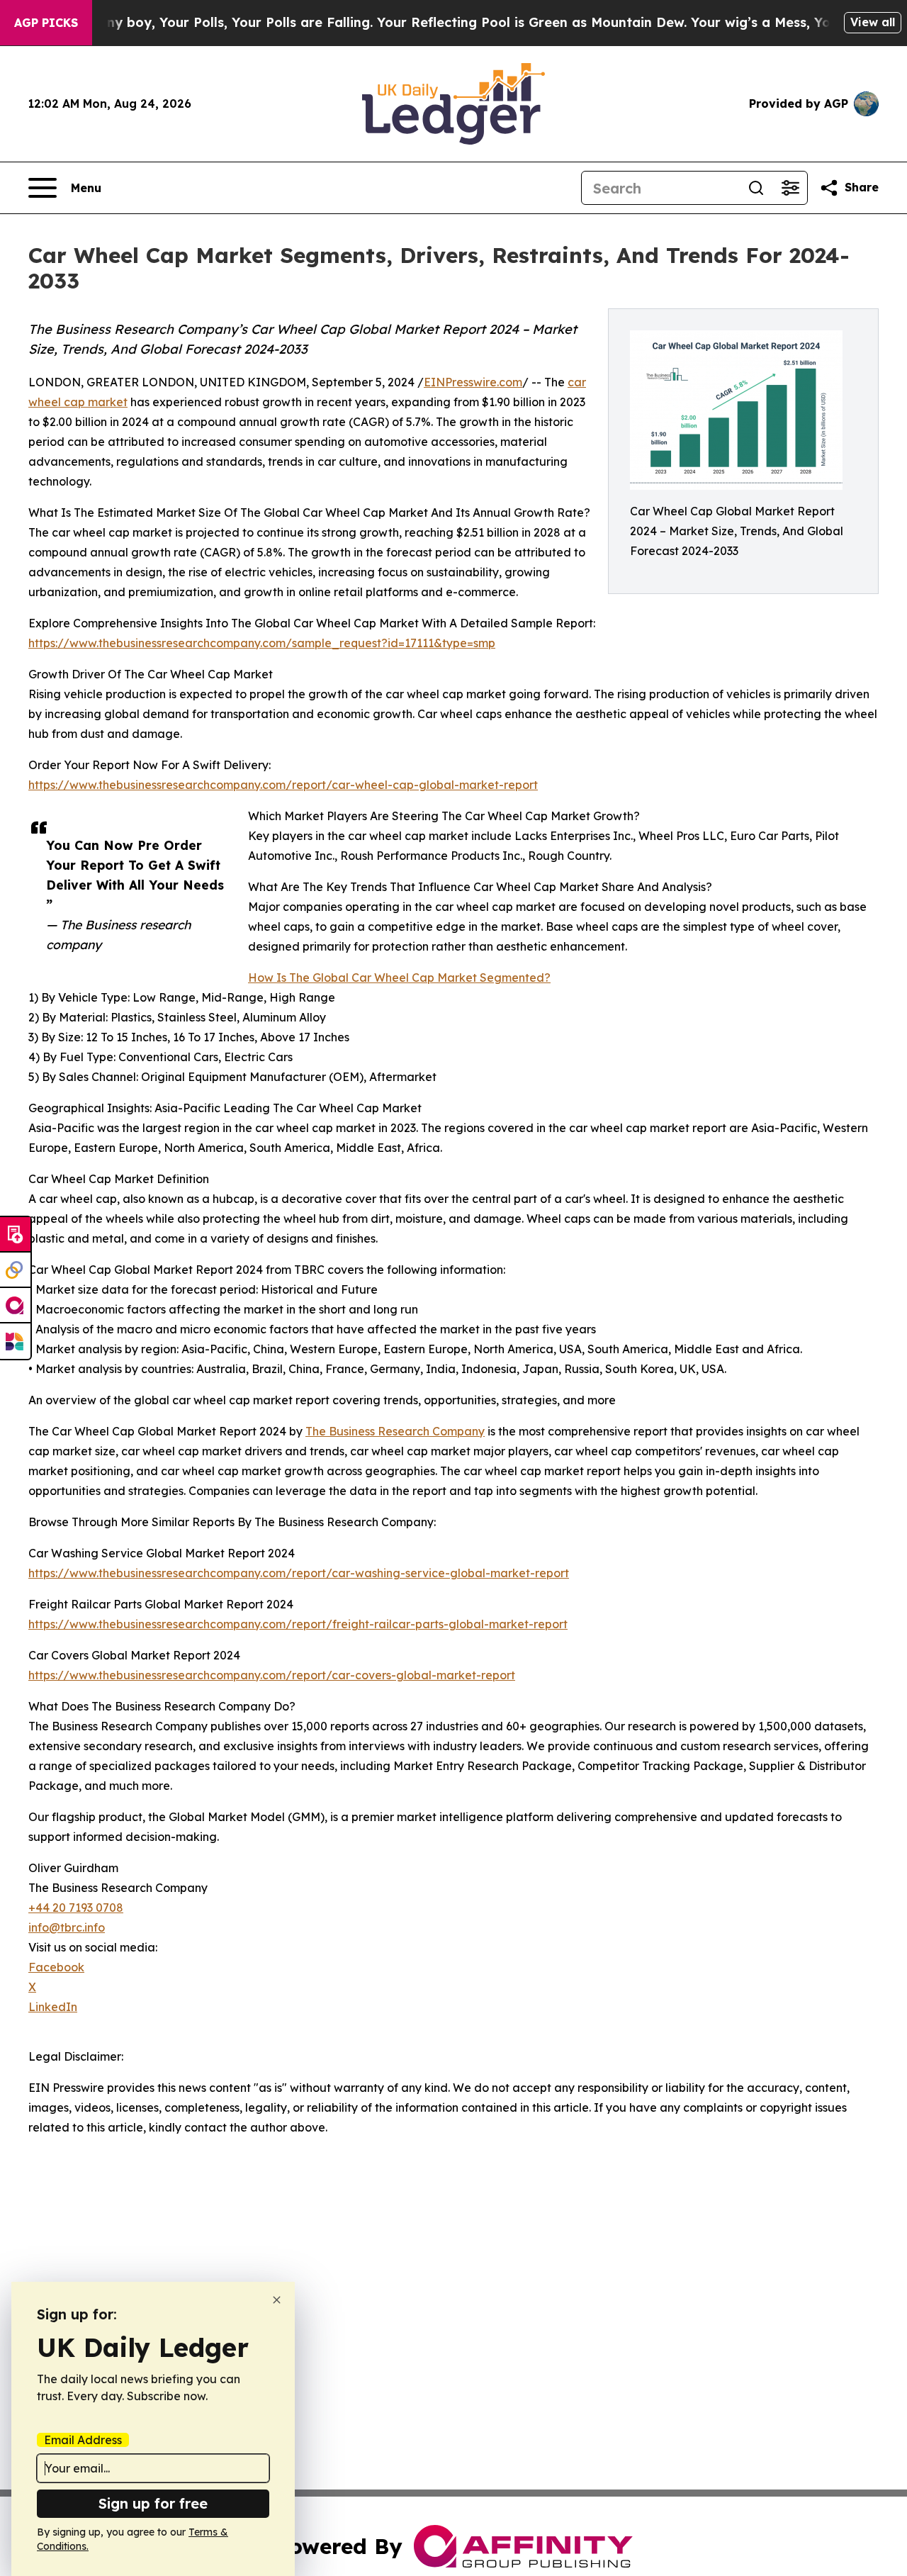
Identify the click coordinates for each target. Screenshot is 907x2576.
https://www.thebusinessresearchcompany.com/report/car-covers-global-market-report (272, 1675)
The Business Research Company (395, 1431)
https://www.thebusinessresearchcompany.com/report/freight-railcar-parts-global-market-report (298, 1624)
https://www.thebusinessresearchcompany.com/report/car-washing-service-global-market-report (299, 1573)
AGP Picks (46, 23)
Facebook (56, 1967)
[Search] (756, 188)
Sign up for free (153, 2503)
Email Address (83, 2440)
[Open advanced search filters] (790, 188)
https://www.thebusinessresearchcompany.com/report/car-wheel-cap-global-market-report (283, 785)
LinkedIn (53, 2007)
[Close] (277, 2300)
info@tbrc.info (67, 1927)
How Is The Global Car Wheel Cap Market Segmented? (399, 978)
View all (873, 22)
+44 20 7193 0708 (76, 1908)
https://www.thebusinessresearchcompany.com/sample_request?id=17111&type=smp (262, 643)
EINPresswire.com (473, 382)
